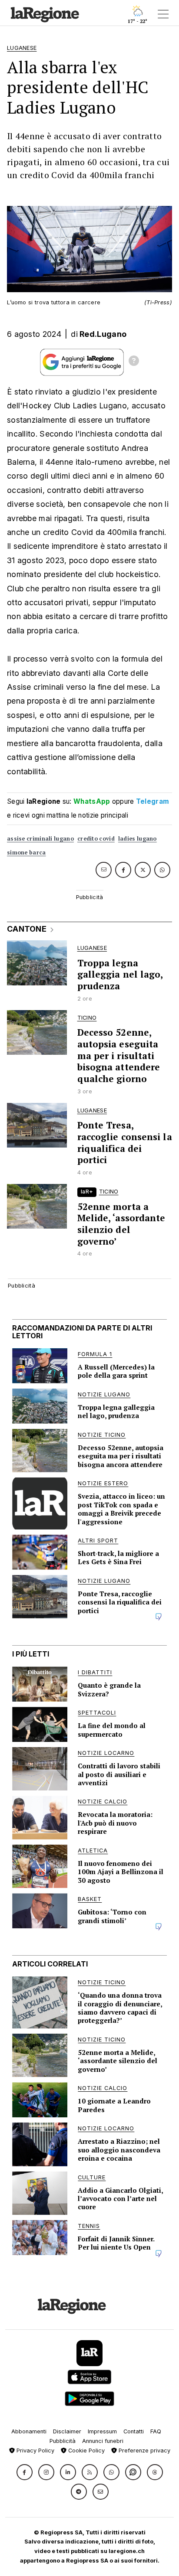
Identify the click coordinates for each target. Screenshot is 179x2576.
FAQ (156, 2431)
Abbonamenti (29, 2431)
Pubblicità (63, 2441)
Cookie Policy (86, 2450)
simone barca (27, 853)
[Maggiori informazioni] (134, 362)
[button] (25, 2472)
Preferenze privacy (144, 2450)
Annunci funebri (103, 2441)
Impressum (102, 2431)
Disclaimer (67, 2431)
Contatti (134, 2431)
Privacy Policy (35, 2450)
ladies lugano (138, 839)
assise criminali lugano (40, 839)
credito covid (96, 839)
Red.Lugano (103, 334)
